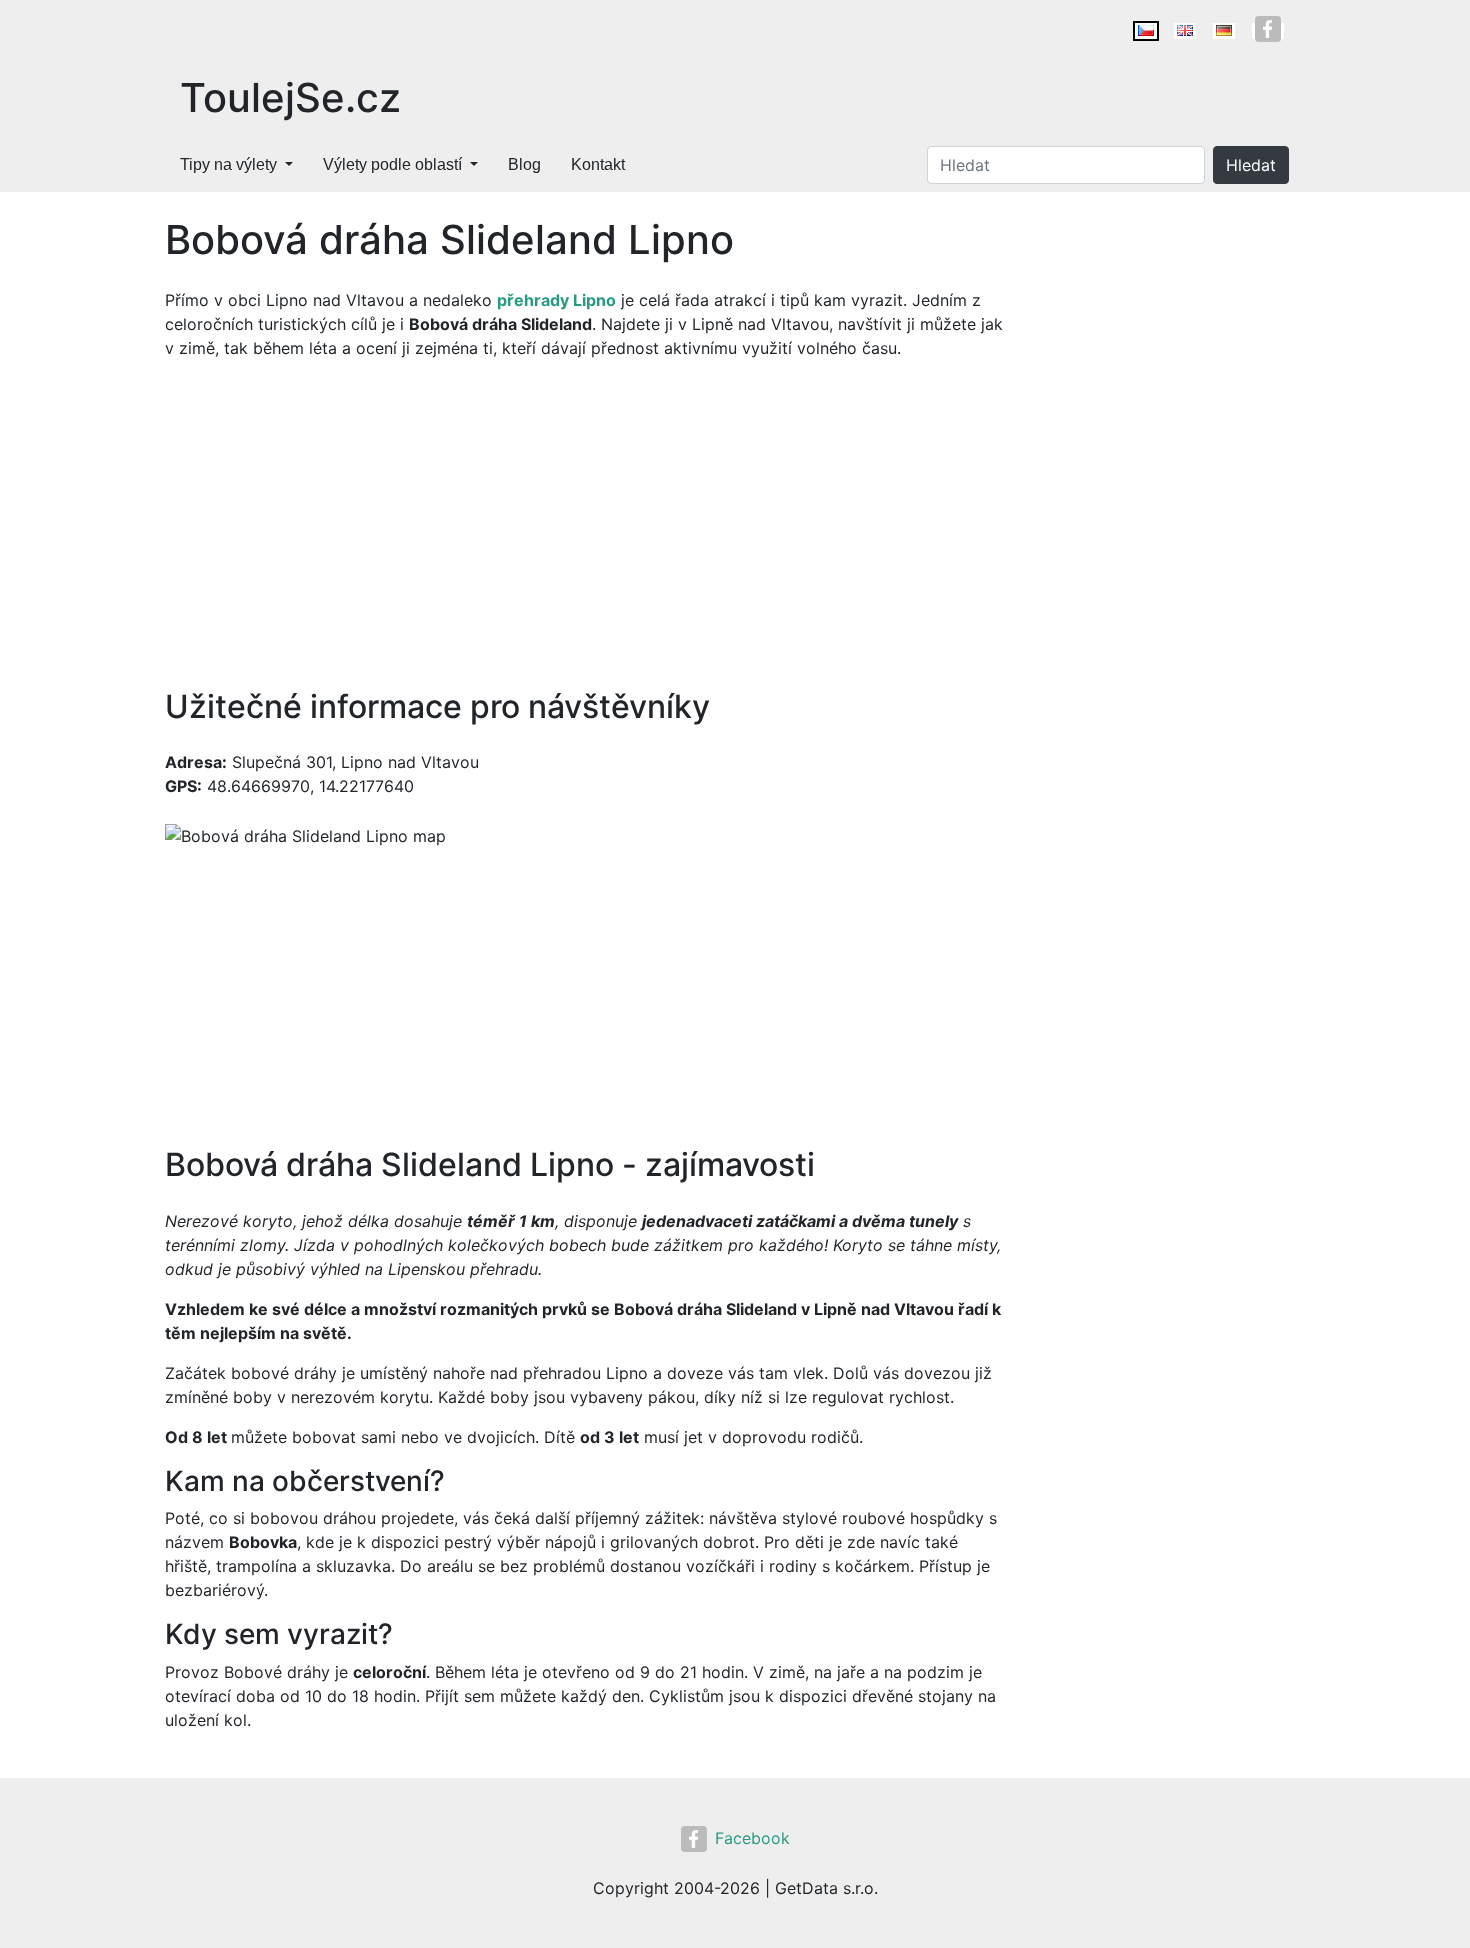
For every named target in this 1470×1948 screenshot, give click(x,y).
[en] (1185, 31)
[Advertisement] (585, 524)
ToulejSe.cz (290, 97)
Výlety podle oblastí (392, 164)
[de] (1224, 31)
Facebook (752, 1838)
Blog (524, 164)
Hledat (1251, 165)
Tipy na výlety (228, 164)
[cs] (1146, 31)
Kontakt (598, 164)
